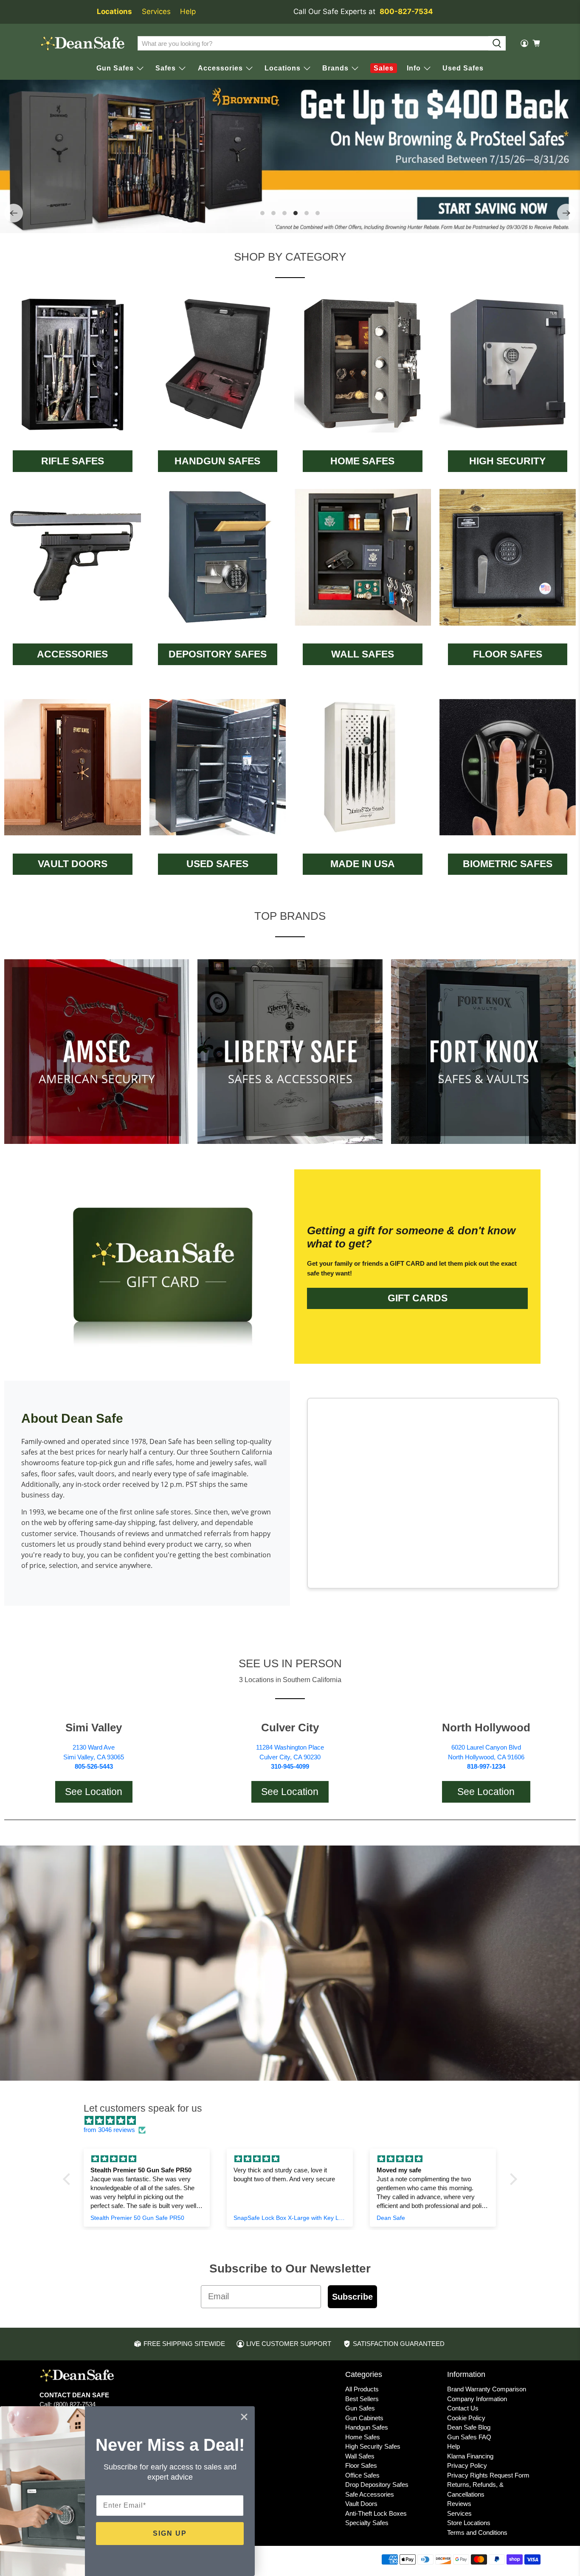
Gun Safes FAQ (469, 2437)
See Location (94, 1792)
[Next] (566, 213)
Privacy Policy (467, 2465)
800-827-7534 (406, 11)
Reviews (459, 2504)
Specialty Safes (367, 2523)
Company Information (477, 2399)
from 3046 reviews (109, 2130)
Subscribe (352, 2297)
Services (156, 11)
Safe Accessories (370, 2494)
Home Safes (363, 2437)
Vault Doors (361, 2504)
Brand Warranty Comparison (487, 2389)
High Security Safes (373, 2446)
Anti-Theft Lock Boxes (376, 2513)
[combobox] (313, 43)
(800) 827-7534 (75, 2404)
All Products (362, 2389)
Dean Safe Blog (469, 2427)
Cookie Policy (466, 2418)
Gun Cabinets (364, 2418)
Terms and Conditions (477, 2532)
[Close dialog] (244, 2417)
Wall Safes (360, 2456)
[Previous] (14, 213)
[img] (294, 2121)
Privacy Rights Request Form (488, 2475)
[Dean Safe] (82, 44)
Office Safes (362, 2475)
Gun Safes (360, 2408)
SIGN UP (170, 2533)
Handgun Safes (367, 2427)
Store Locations (469, 2523)
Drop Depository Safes (377, 2485)
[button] (69, 2179)
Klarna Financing (470, 2456)
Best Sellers (362, 2399)
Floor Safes (361, 2465)
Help (188, 11)
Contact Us (463, 2408)
